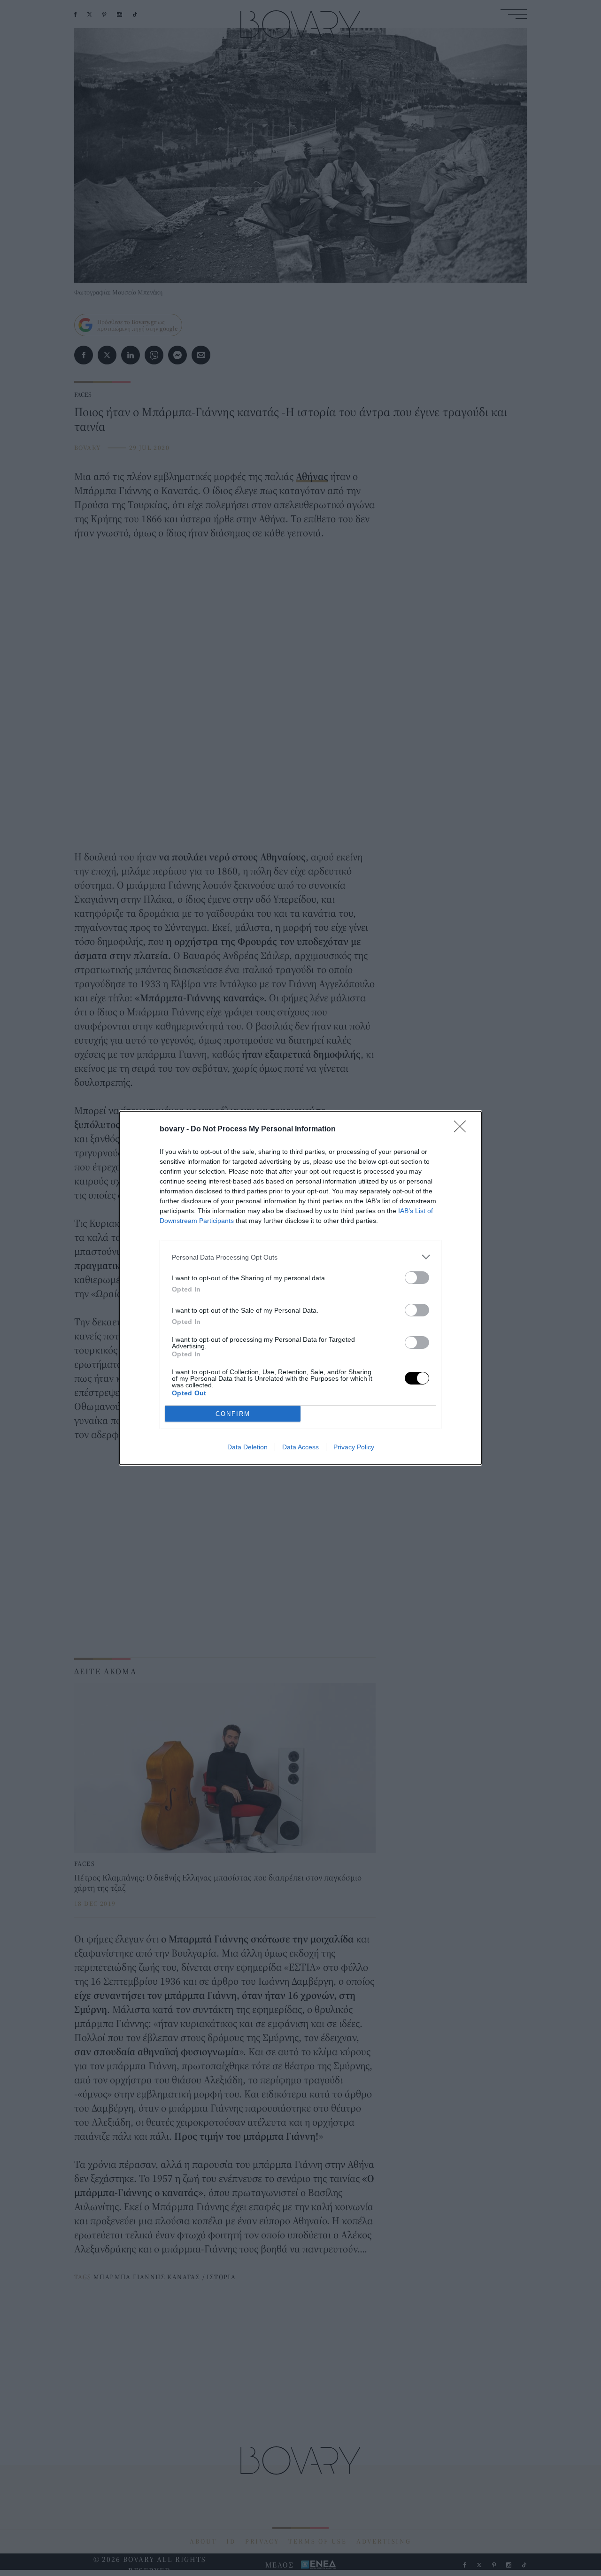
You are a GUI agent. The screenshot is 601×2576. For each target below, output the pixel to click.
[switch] (417, 1278)
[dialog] (300, 1288)
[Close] (463, 1129)
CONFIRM (233, 1414)
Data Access (300, 1447)
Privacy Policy (354, 1447)
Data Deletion (247, 1447)
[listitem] (300, 1257)
